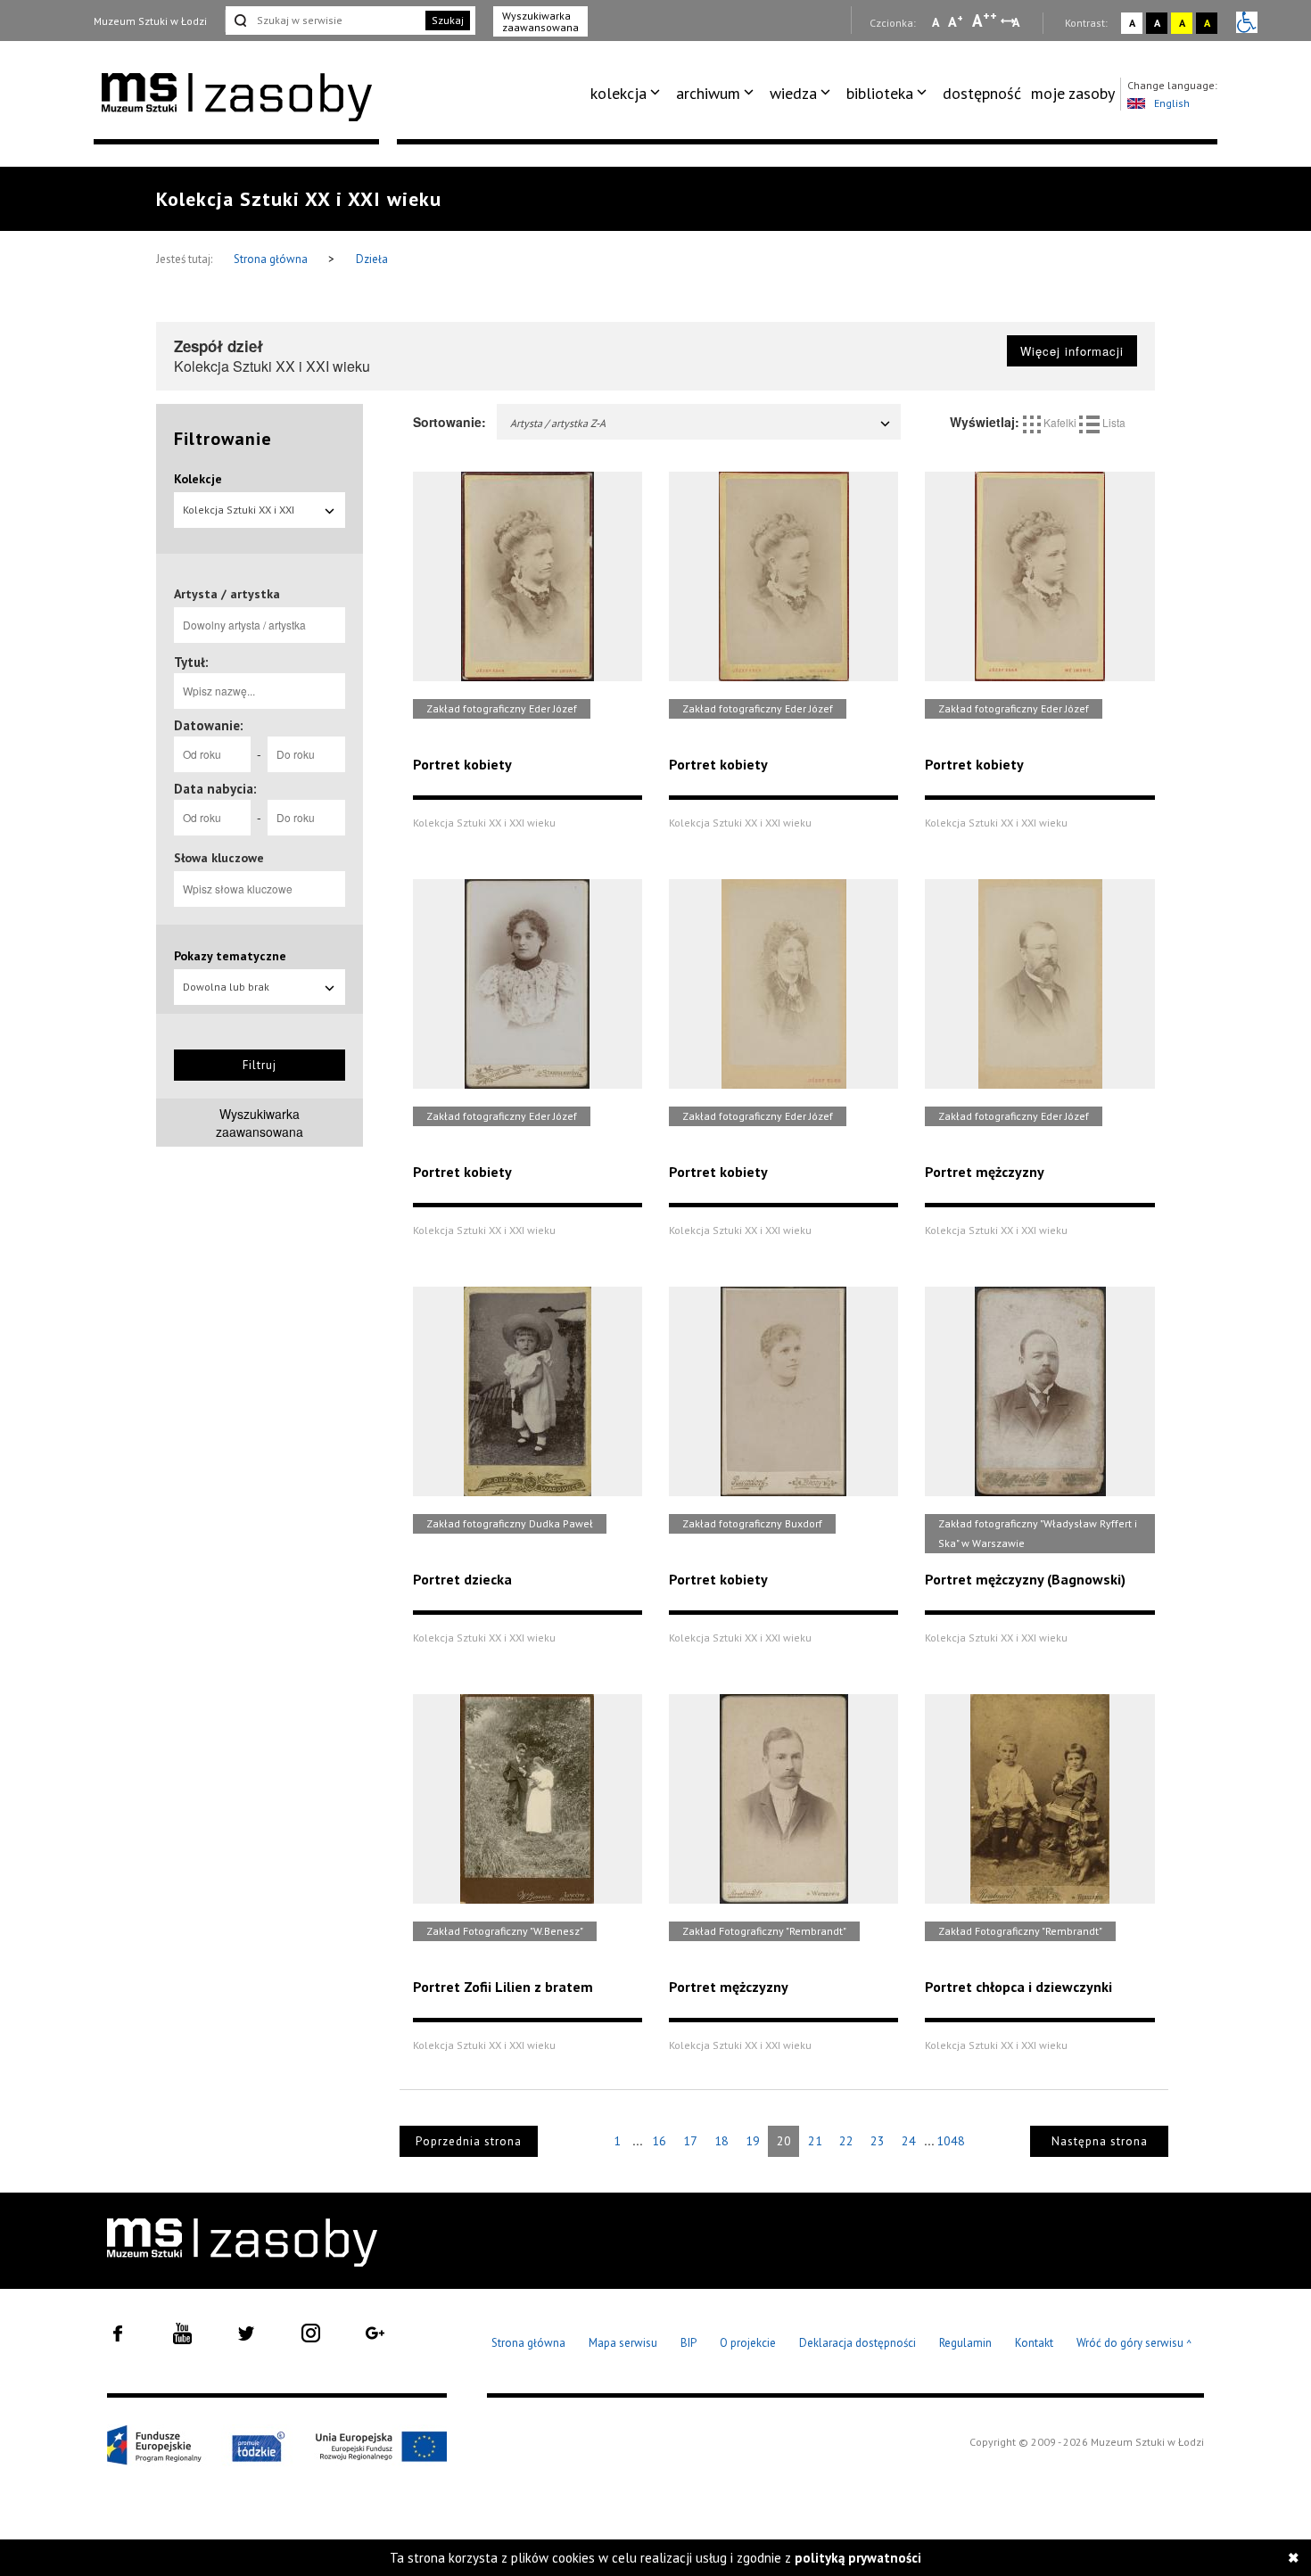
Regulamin (965, 2343)
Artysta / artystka (227, 594)
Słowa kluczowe (219, 858)
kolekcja (618, 93)
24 (909, 2141)
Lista (1113, 422)
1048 (951, 2141)
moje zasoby (1073, 93)
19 (753, 2141)
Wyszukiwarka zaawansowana (540, 21)
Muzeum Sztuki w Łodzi (150, 21)
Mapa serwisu (623, 2343)
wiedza (793, 93)
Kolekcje (198, 479)
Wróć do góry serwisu (1134, 2344)
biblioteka (880, 93)
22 (846, 2141)
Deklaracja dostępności (858, 2343)
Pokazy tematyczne (230, 956)
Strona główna (272, 259)
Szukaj (448, 20)
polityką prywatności (858, 2558)
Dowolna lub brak (226, 987)
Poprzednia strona (469, 2141)
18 (721, 2141)
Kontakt (1034, 2343)
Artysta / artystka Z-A (558, 423)
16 (659, 2141)
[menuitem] (628, 94)
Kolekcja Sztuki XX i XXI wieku (239, 515)
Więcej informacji (1072, 351)
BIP (688, 2343)
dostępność (982, 93)
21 (815, 2141)
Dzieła (372, 259)
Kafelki (1060, 422)
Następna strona (1100, 2141)
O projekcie (748, 2343)
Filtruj (260, 1065)
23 (878, 2141)
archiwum (708, 93)
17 (690, 2141)
